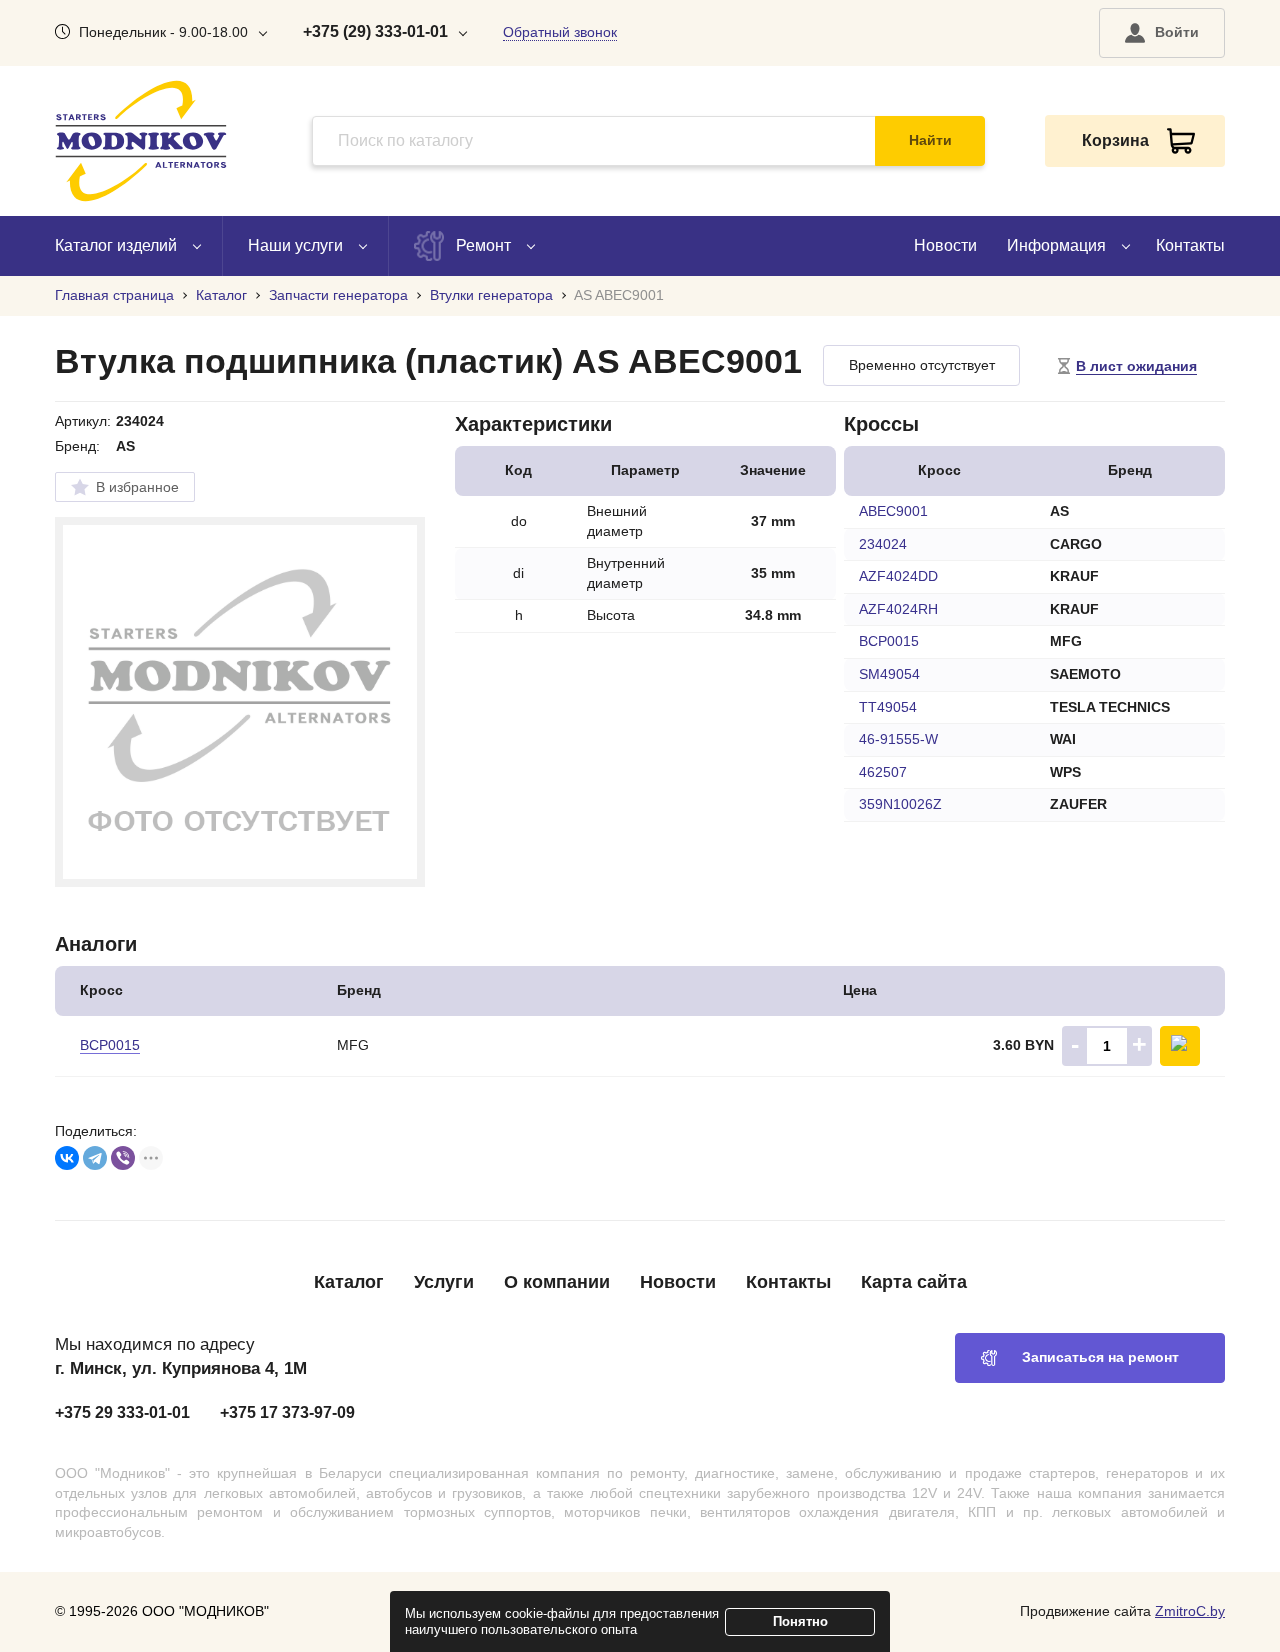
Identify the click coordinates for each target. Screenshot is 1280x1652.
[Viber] (123, 1158)
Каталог (349, 1282)
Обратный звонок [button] (560, 32)
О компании (557, 1282)
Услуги (444, 1282)
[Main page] (141, 141)
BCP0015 (110, 1045)
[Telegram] (95, 1158)
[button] (1162, 33)
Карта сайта (914, 1282)
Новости (945, 245)
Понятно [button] (800, 1621)
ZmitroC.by (1190, 1611)
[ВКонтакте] (67, 1158)
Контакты (1190, 245)
